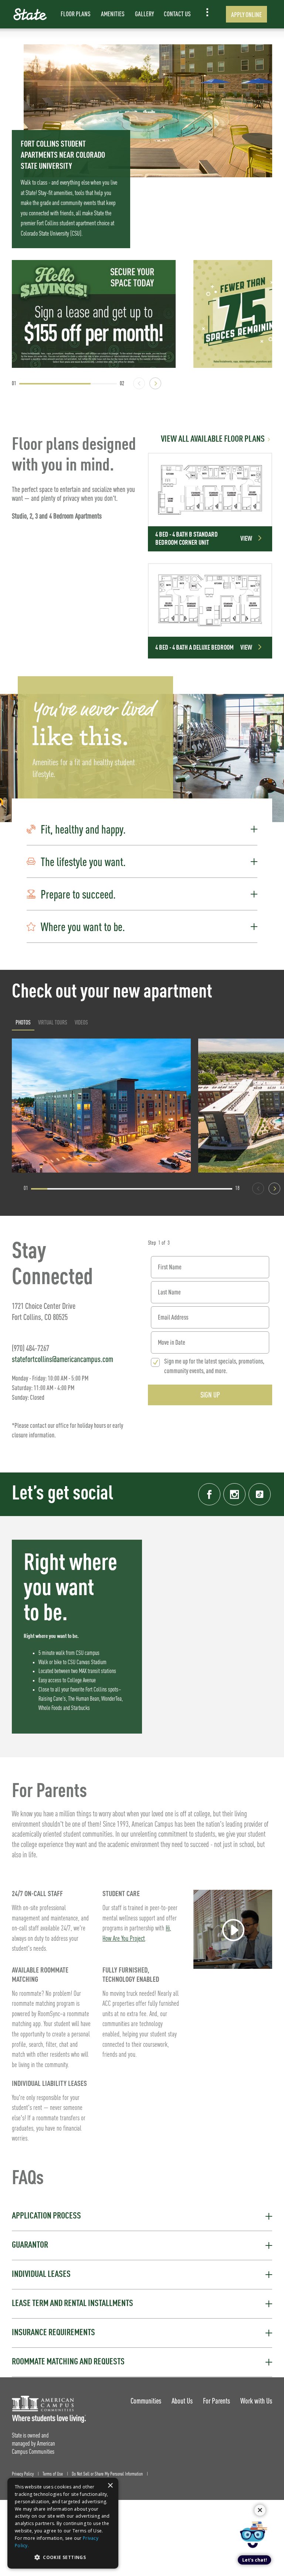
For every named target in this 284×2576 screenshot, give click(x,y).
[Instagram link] (234, 1494)
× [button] (110, 2486)
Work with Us (256, 2401)
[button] (142, 829)
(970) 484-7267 (31, 1348)
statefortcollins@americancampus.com (62, 1359)
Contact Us (177, 14)
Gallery (144, 14)
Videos (81, 1022)
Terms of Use (53, 2474)
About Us (182, 2401)
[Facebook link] (209, 1494)
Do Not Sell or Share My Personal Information (107, 2474)
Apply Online (246, 15)
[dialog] (63, 2523)
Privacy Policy (23, 2474)
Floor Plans (76, 14)
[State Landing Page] (30, 14)
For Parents (217, 2401)
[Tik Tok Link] (260, 1494)
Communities (146, 2401)
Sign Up (210, 1395)
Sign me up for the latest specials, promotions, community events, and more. (214, 1366)
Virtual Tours (53, 1022)
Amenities (113, 14)
